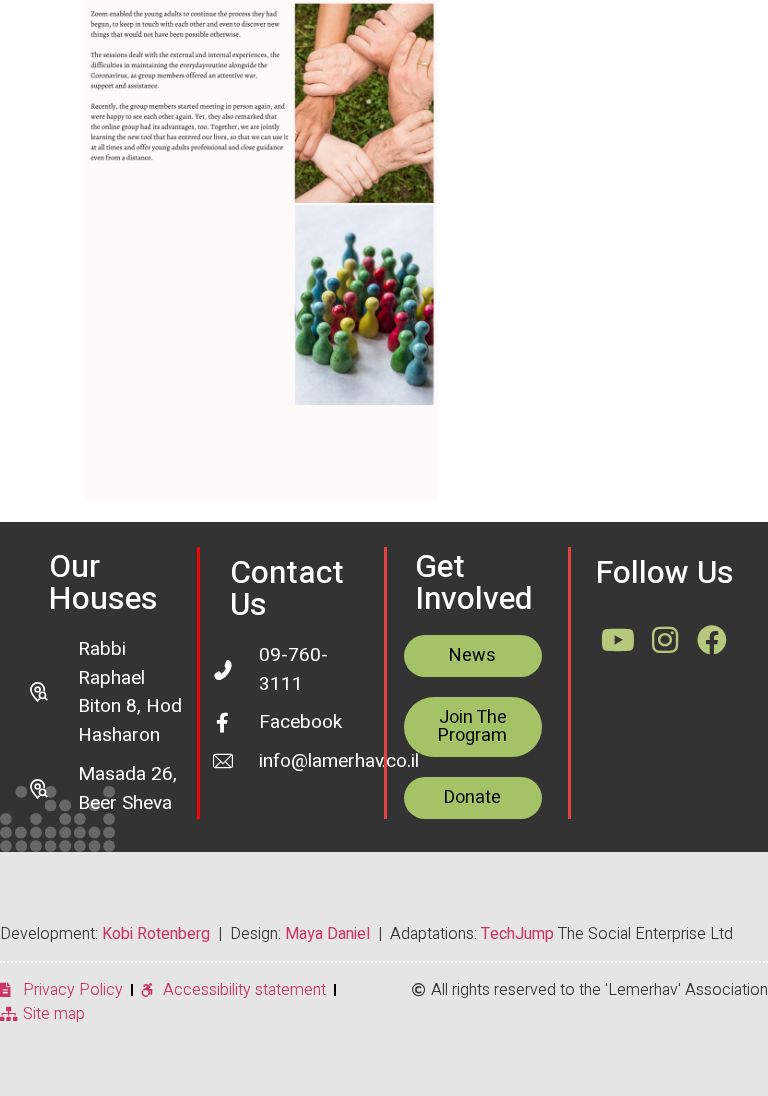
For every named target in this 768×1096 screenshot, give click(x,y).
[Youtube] (618, 640)
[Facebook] (712, 640)
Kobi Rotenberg (156, 934)
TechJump (517, 934)
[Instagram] (665, 640)
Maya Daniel (327, 934)
